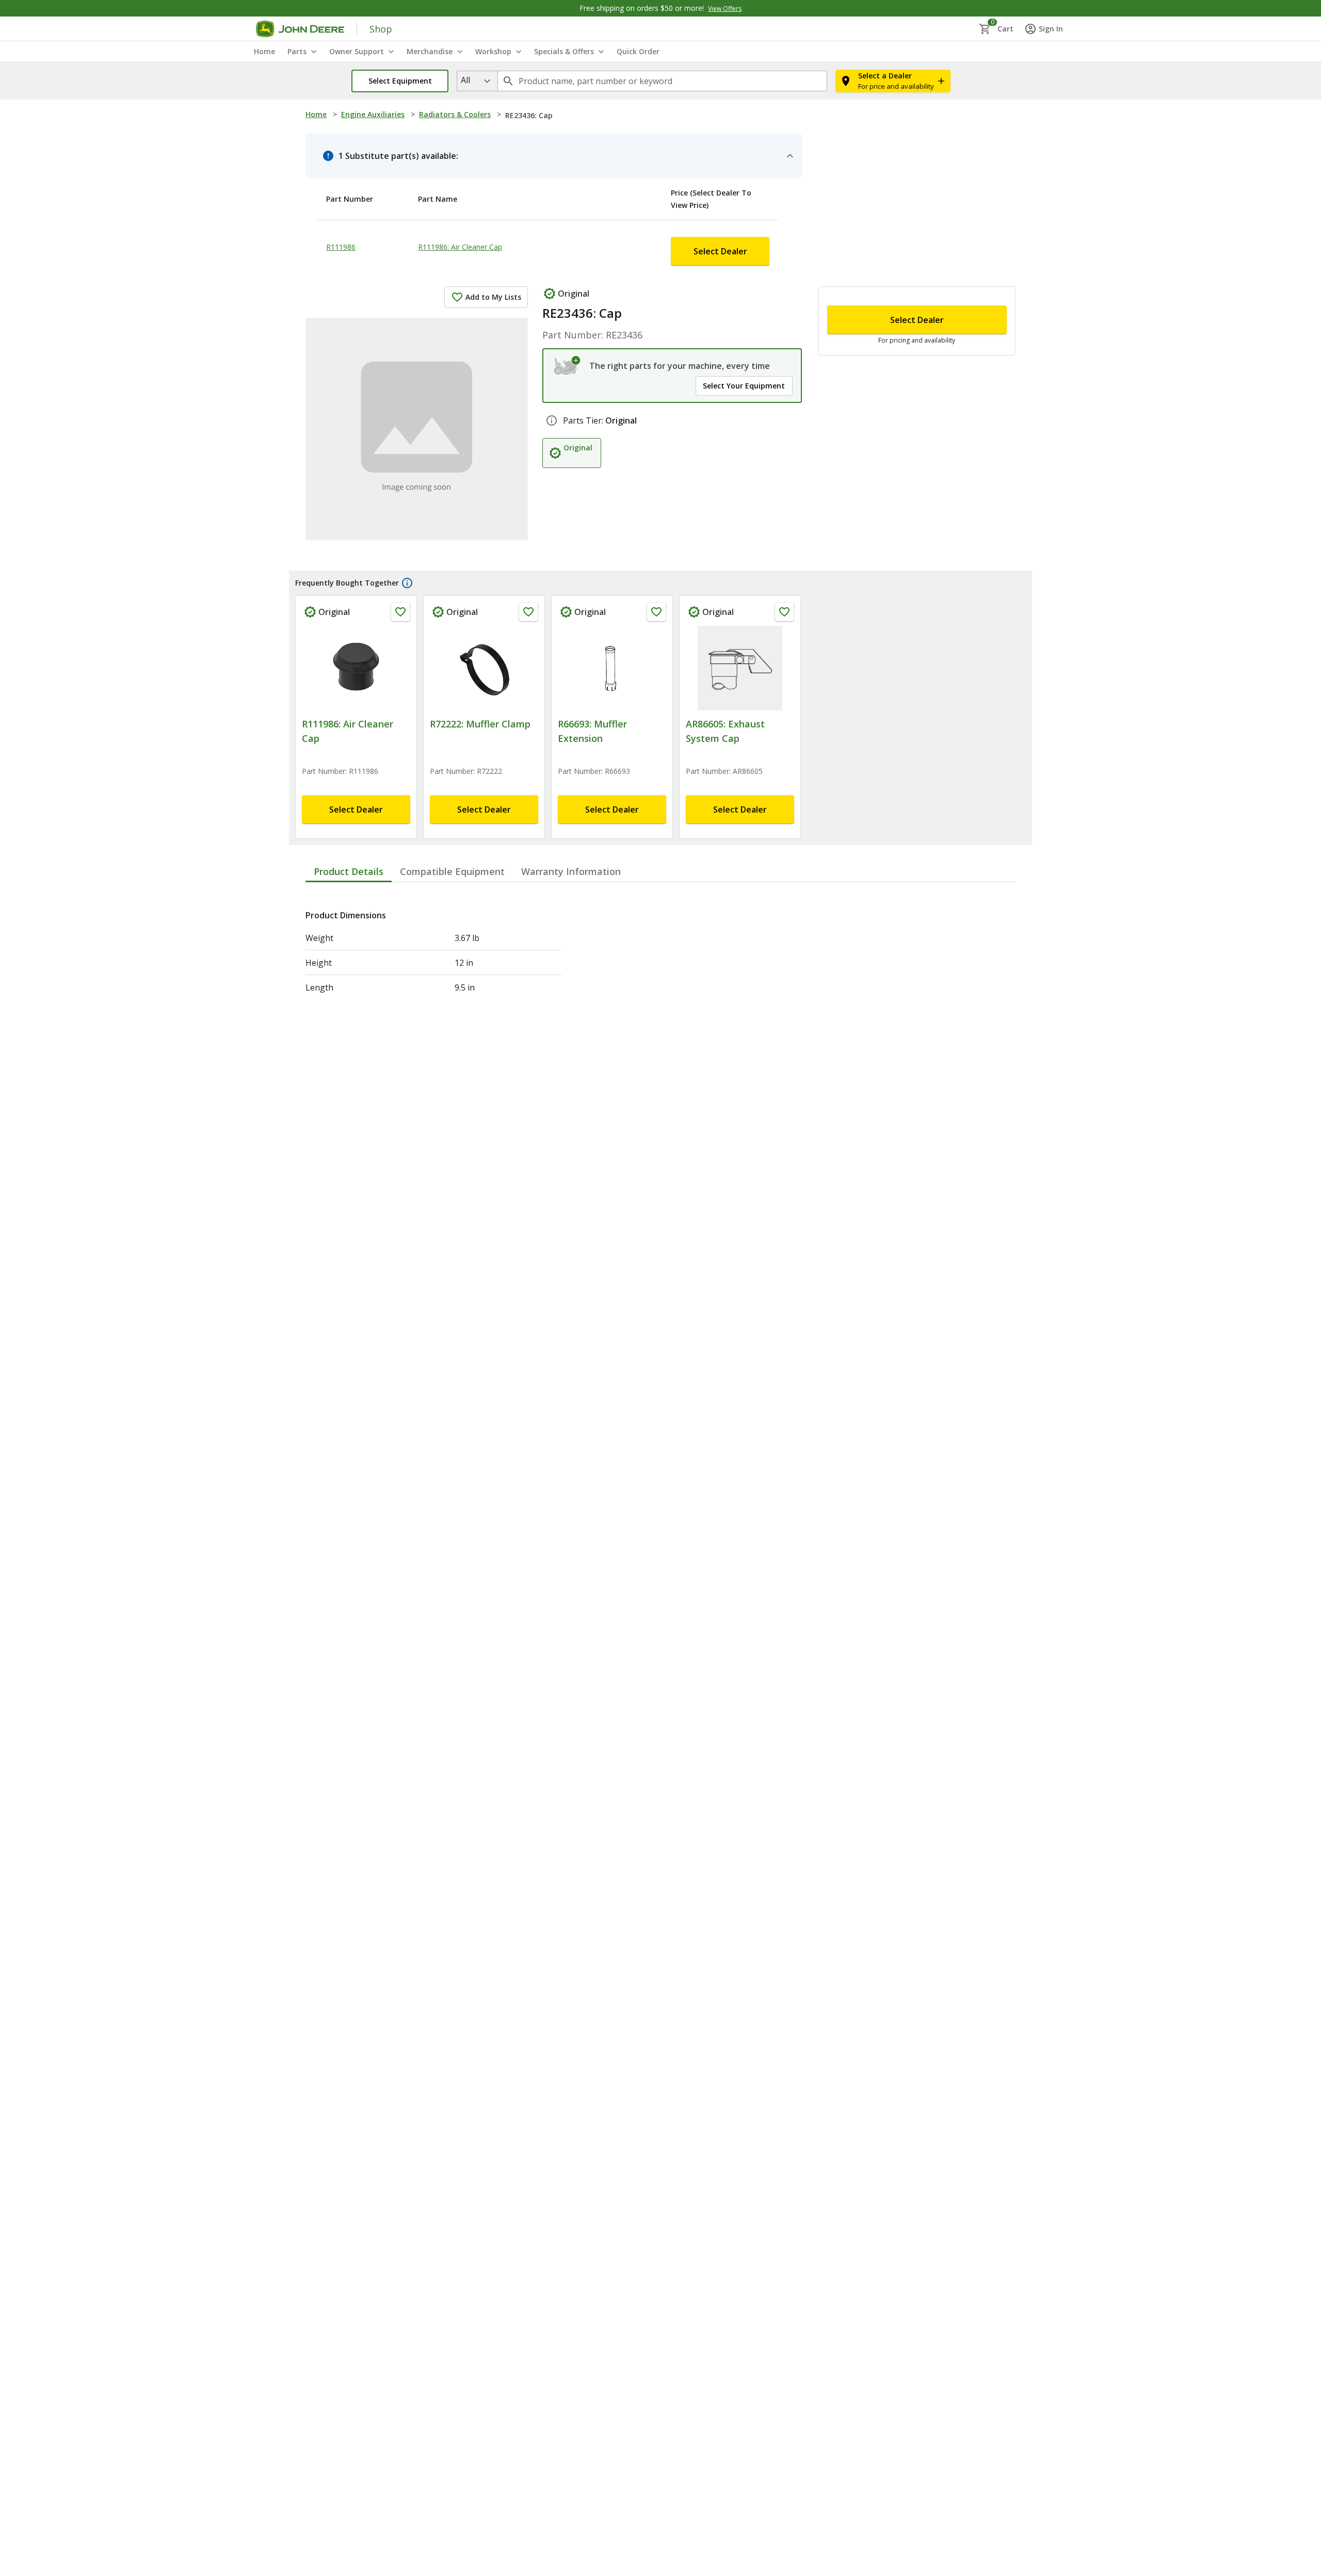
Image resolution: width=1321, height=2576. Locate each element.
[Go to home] (300, 29)
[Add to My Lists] (400, 578)
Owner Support (357, 51)
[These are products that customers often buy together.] (407, 549)
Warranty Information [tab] (571, 822)
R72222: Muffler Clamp (480, 690)
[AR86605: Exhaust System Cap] (740, 635)
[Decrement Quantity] (840, 270)
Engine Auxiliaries (373, 114)
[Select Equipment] (567, 327)
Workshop (493, 51)
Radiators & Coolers (455, 114)
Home (316, 114)
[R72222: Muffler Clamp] (484, 635)
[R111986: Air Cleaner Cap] (356, 635)
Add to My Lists (493, 258)
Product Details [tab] (349, 822)
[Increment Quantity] (891, 270)
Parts (297, 51)
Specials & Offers (564, 51)
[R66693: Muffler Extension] (612, 635)
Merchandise (430, 51)
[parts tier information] (552, 410)
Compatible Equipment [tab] (452, 822)
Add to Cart (917, 460)
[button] (400, 81)
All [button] (465, 80)
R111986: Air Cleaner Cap (491, 221)
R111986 (341, 221)
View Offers (725, 9)
